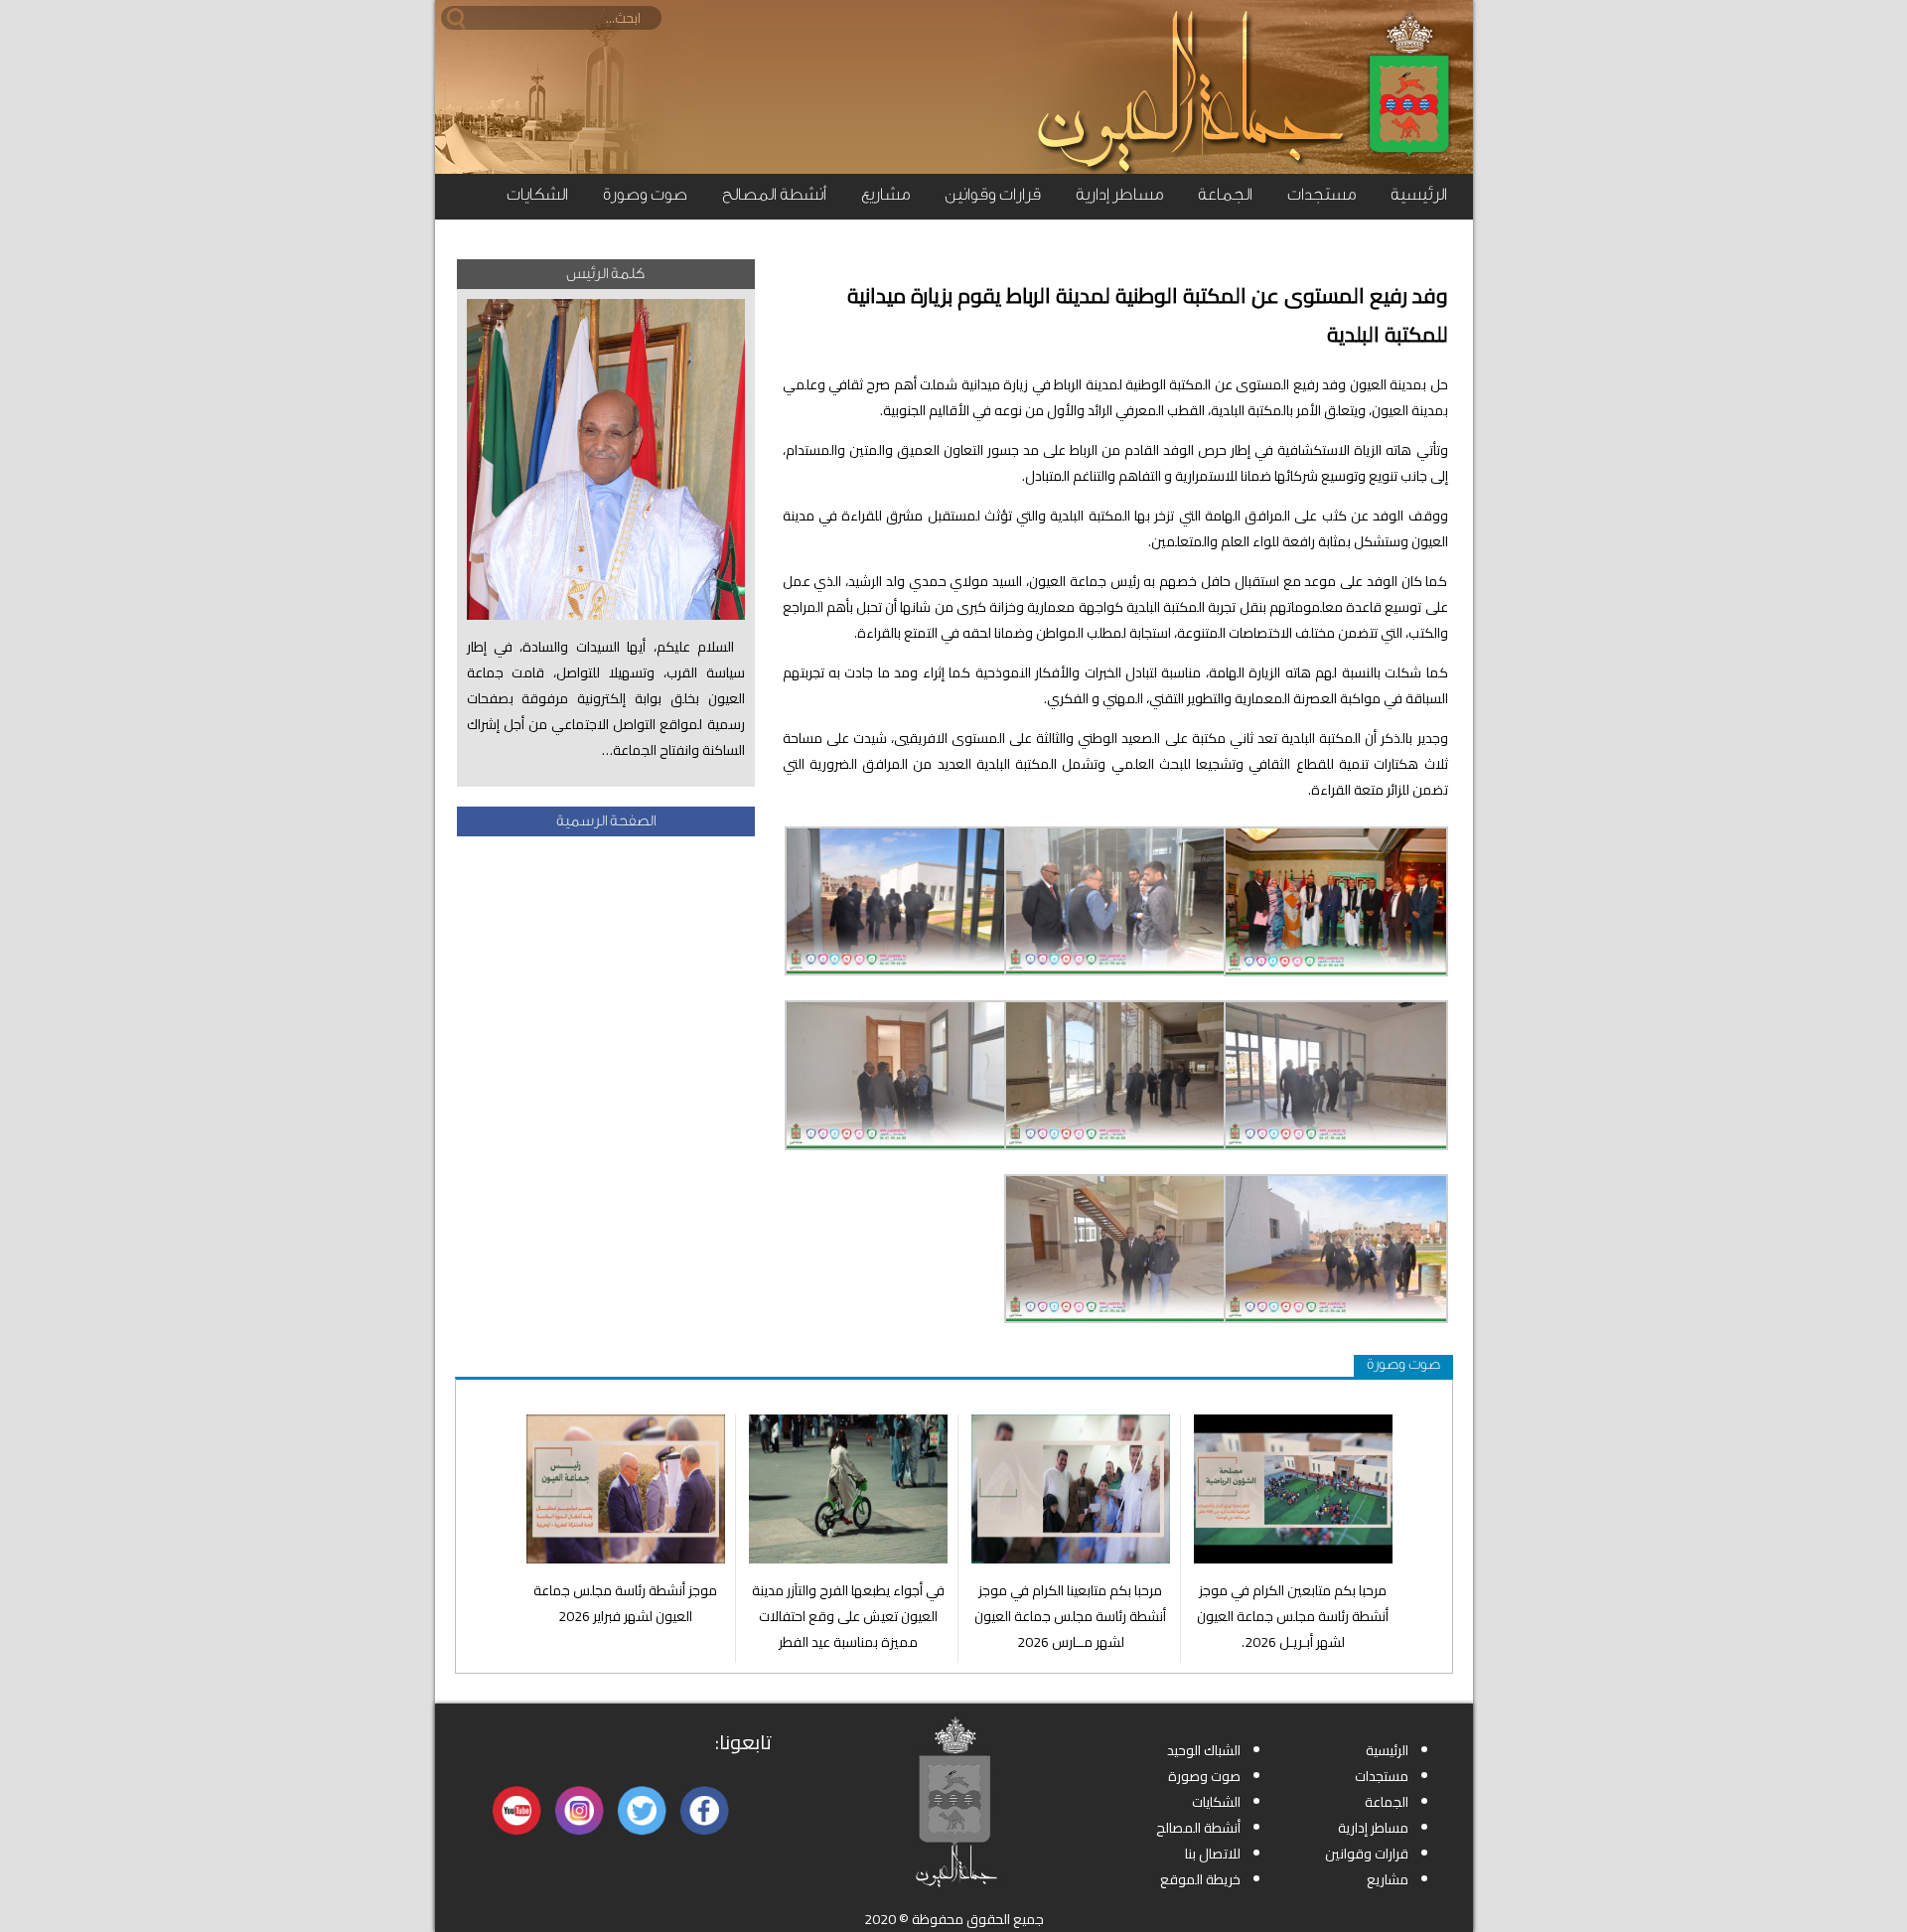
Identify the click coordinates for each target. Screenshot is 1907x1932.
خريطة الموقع (1200, 1879)
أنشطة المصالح (774, 194)
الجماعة (1225, 194)
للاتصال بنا (1213, 1854)
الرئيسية (1419, 194)
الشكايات (537, 194)
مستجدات (1321, 194)
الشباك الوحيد (1204, 1750)
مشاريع (885, 194)
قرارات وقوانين (993, 194)
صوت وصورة (645, 194)
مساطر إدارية (1119, 194)
